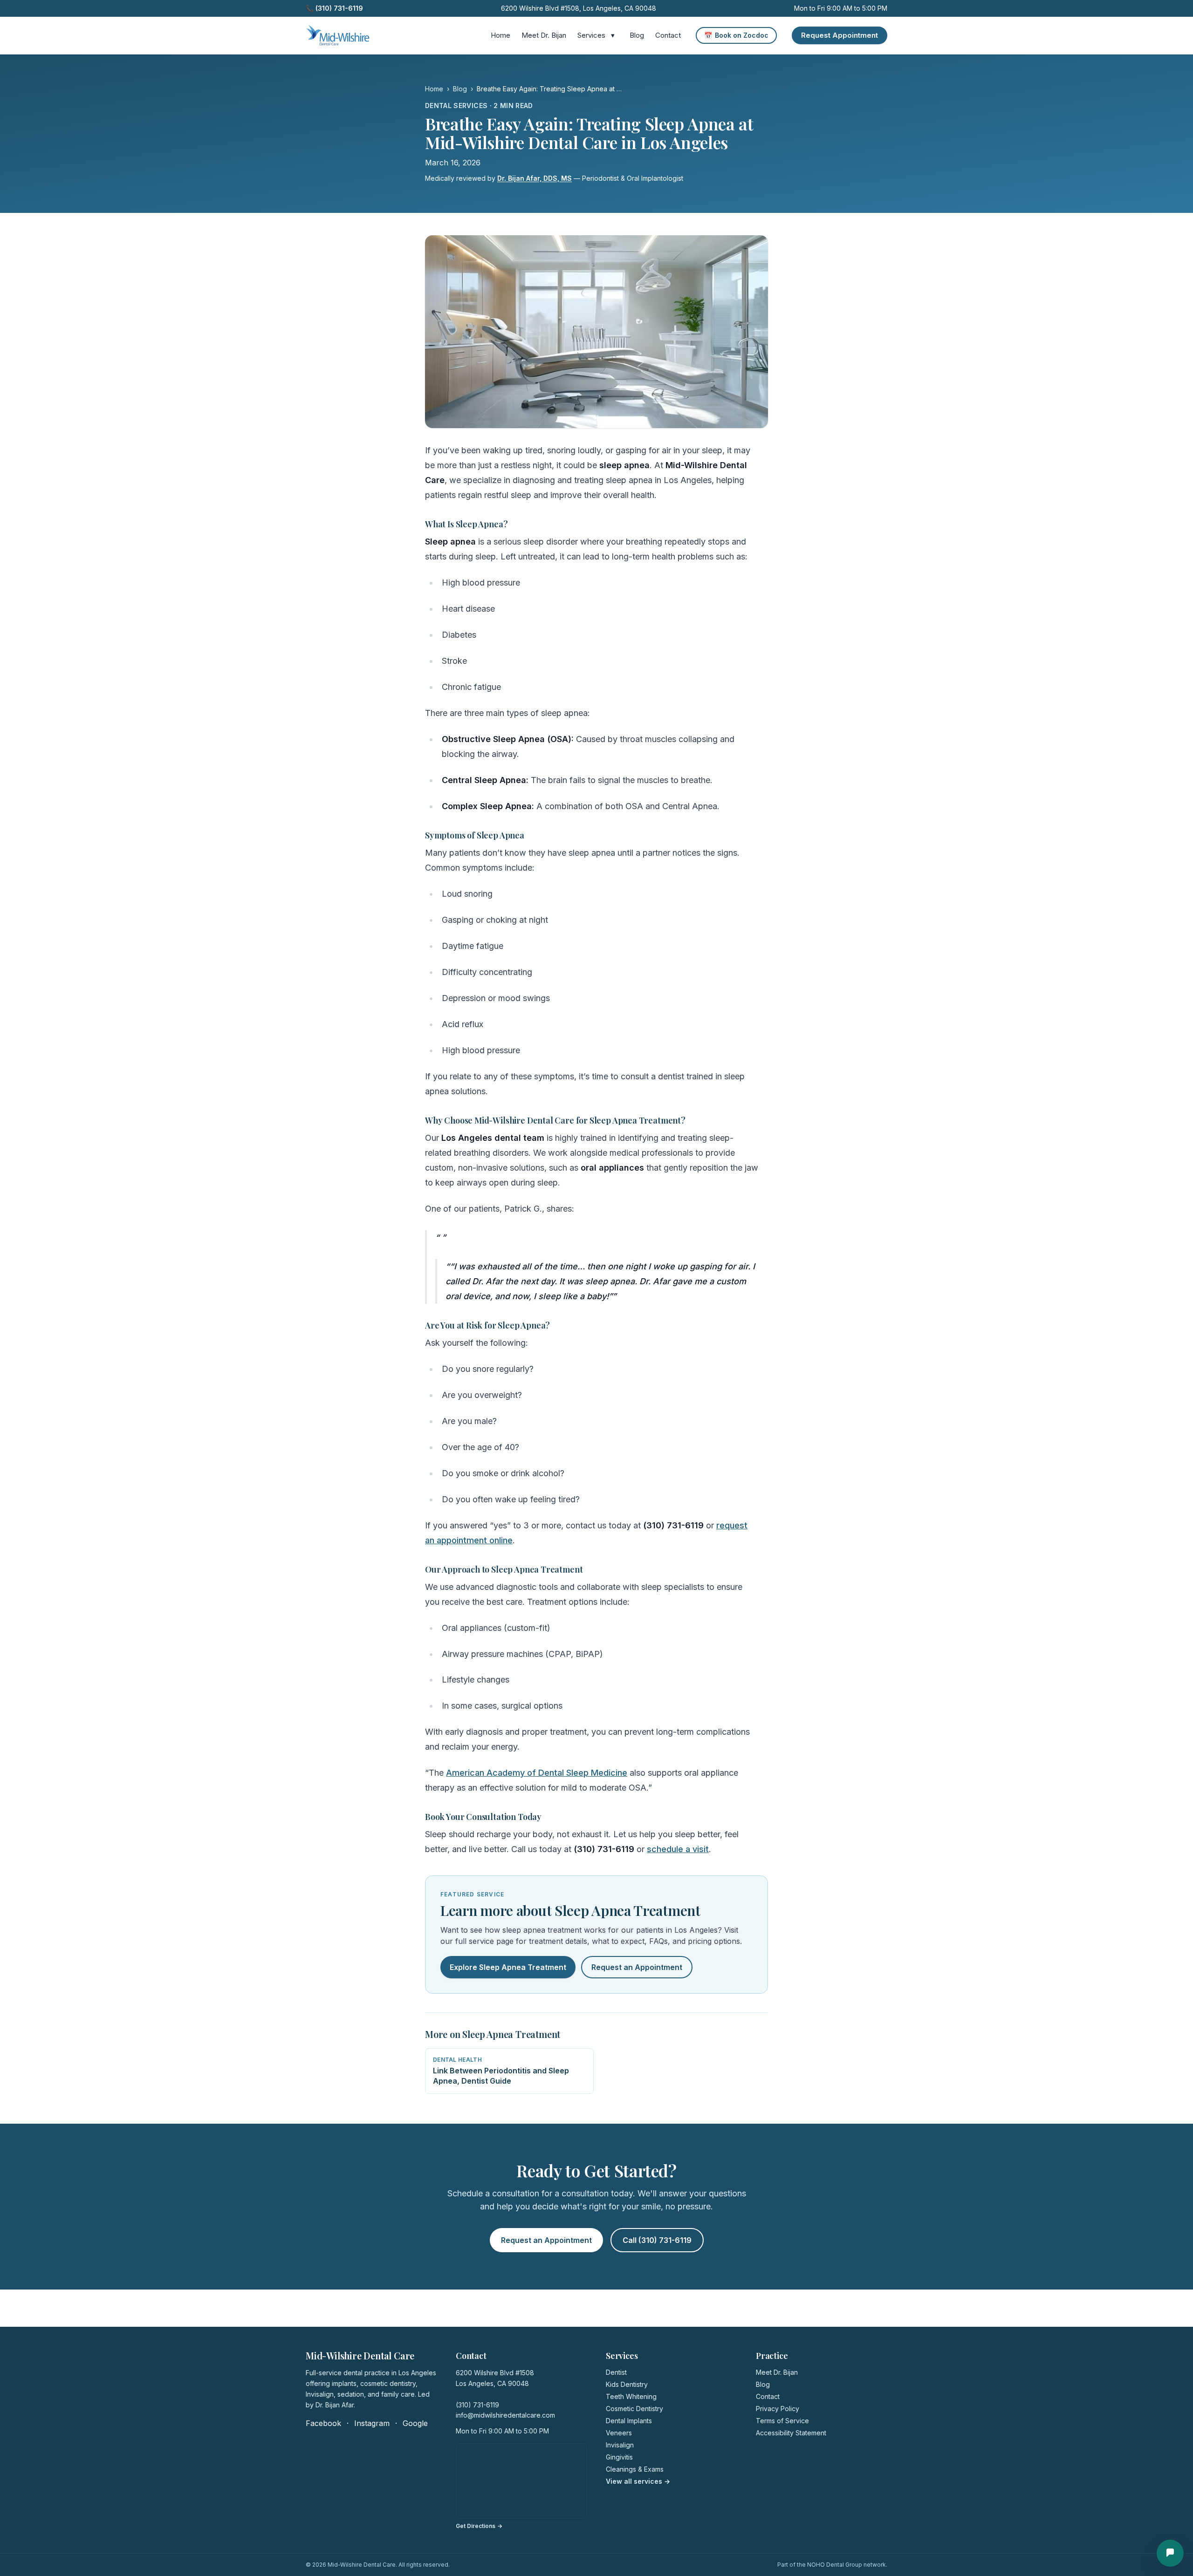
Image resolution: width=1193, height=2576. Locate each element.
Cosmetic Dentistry (634, 2409)
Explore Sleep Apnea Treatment (508, 1967)
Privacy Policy (778, 2409)
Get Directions (479, 2526)
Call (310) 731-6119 (657, 2240)
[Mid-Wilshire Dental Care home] (338, 35)
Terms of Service (782, 2421)
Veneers (619, 2433)
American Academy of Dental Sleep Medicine (537, 1773)
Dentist (616, 2372)
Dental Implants (629, 2421)
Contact (668, 35)
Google (415, 2423)
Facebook (323, 2423)
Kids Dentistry (627, 2384)
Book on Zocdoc (736, 35)
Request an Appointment (637, 1967)
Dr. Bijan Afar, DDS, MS (535, 178)
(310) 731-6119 (477, 2405)
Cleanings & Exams (635, 2469)
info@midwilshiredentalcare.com (505, 2415)
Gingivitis (619, 2457)
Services (591, 35)
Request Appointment (840, 35)
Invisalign (620, 2445)
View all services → (638, 2481)
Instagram (372, 2423)
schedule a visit (678, 1849)
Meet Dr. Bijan (544, 35)
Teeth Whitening (631, 2396)
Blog (637, 35)
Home (501, 35)
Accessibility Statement (791, 2433)
